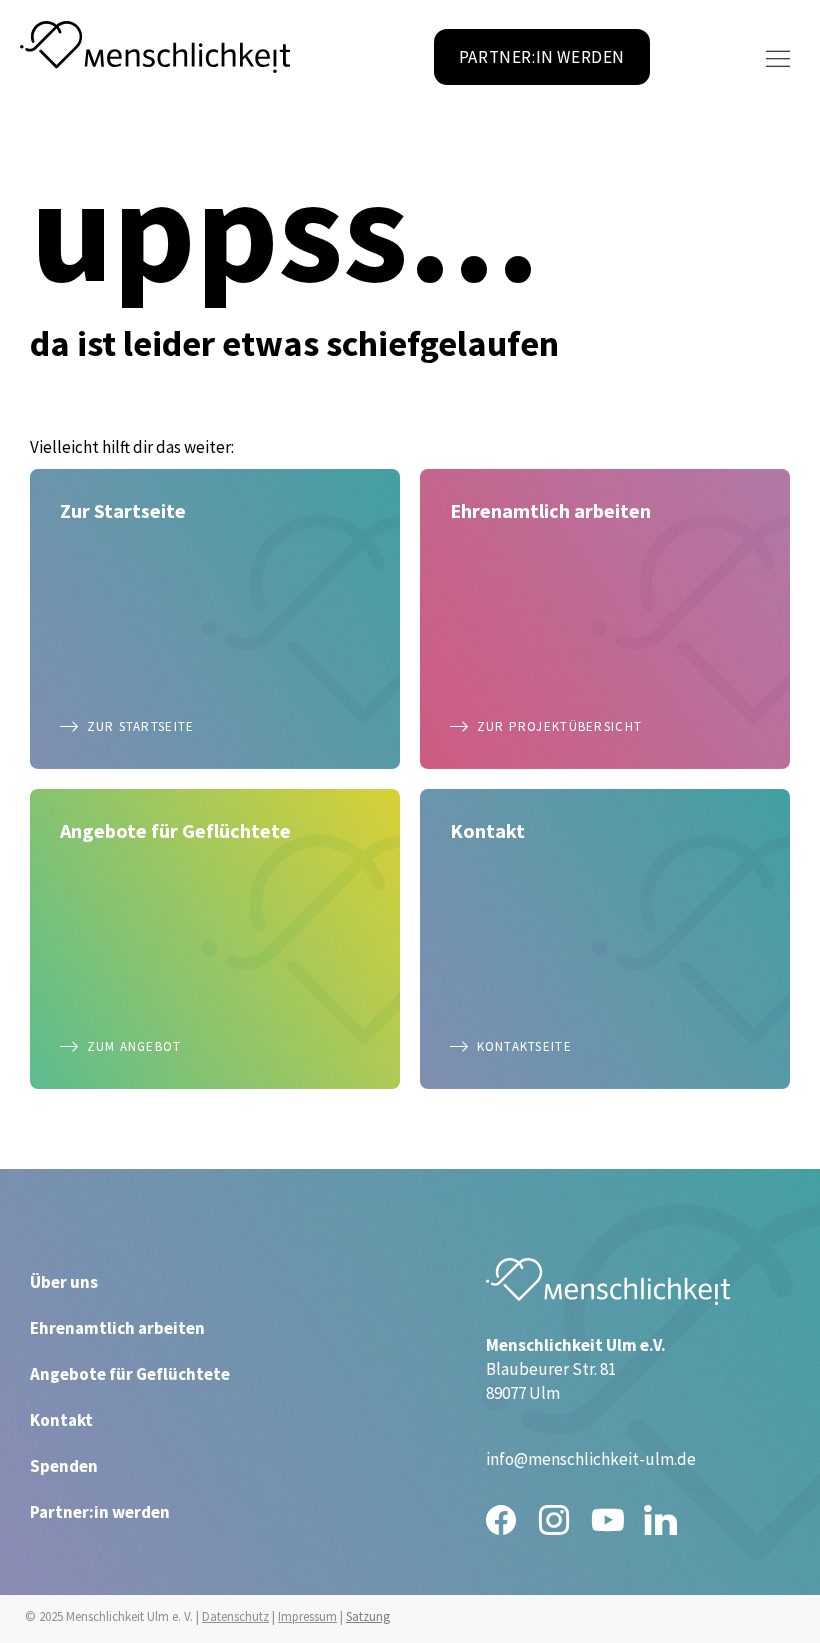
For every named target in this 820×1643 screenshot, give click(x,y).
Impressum (307, 1616)
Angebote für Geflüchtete (130, 1374)
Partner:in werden (100, 1512)
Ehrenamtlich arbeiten (117, 1328)
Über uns (64, 1282)
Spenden (64, 1466)
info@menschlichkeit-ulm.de (591, 1459)
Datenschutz (235, 1616)
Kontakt (61, 1420)
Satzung (368, 1616)
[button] (777, 58)
